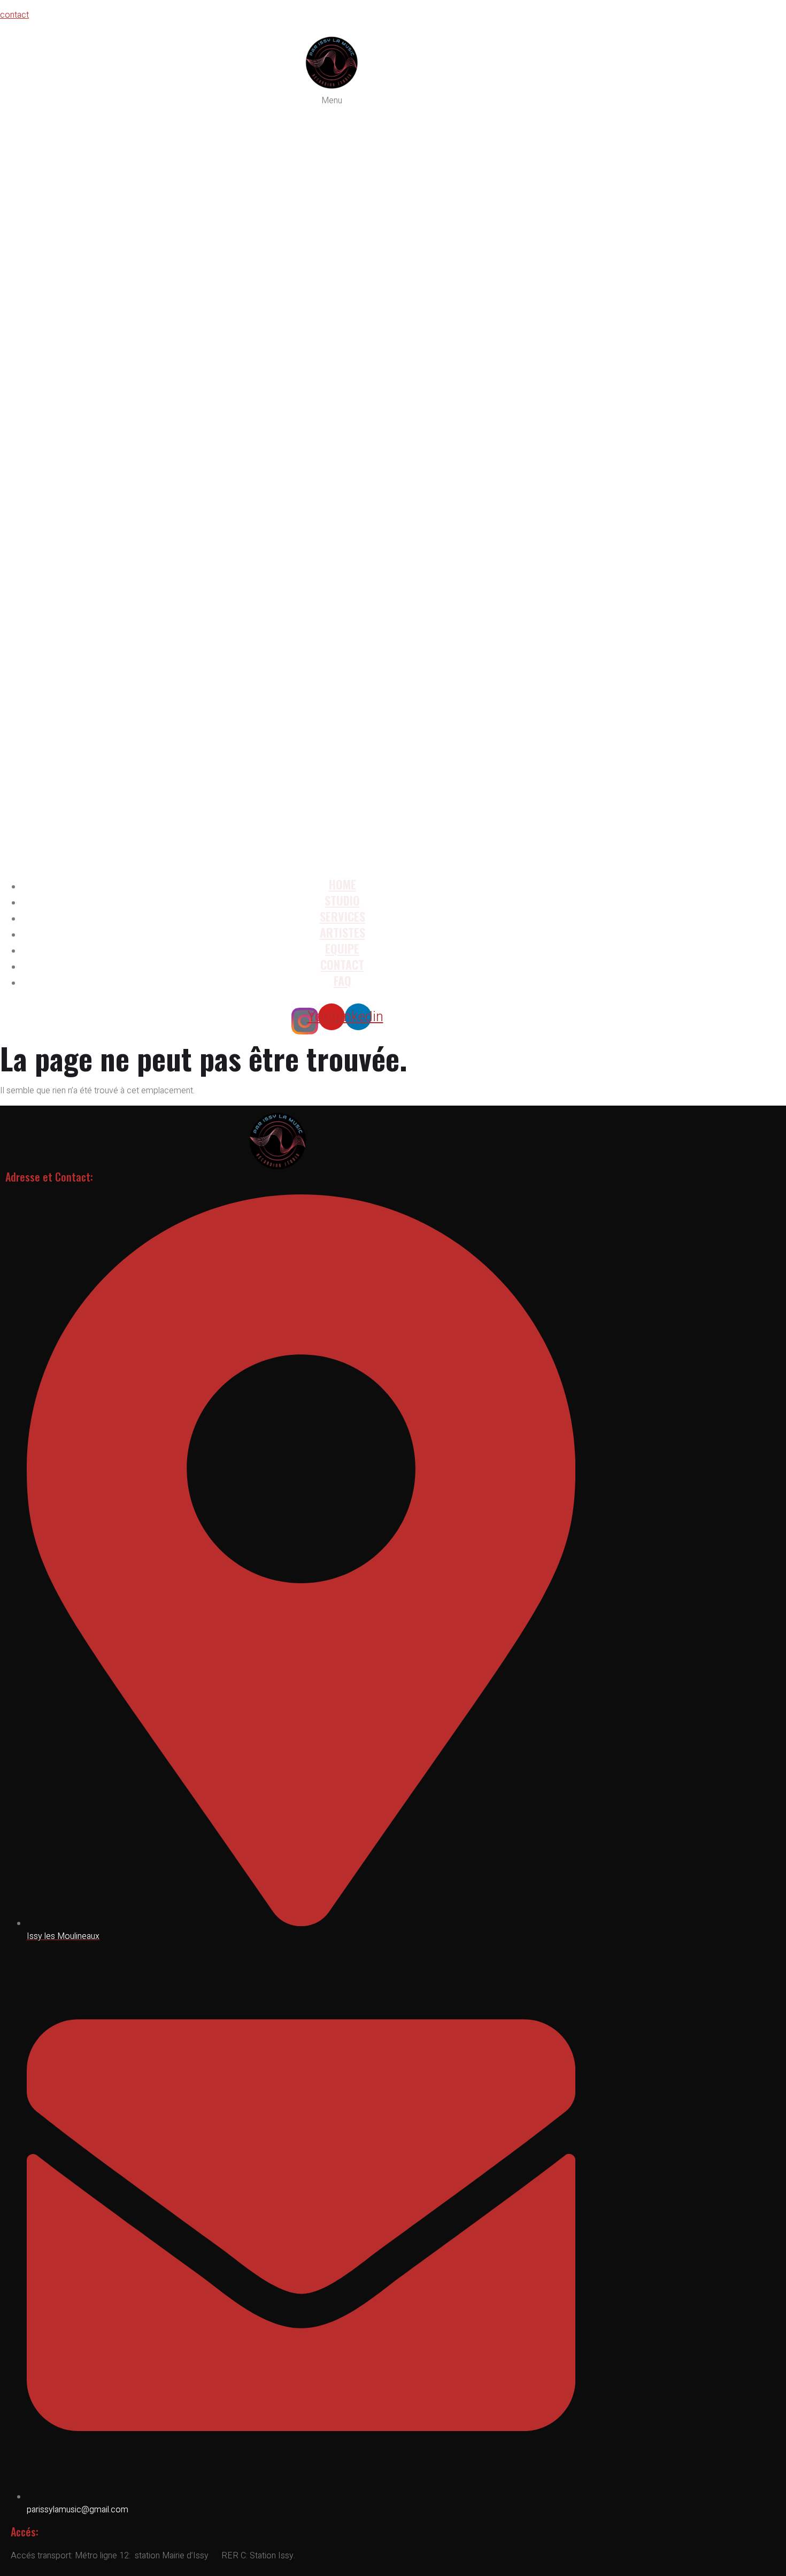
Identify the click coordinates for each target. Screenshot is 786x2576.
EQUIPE (342, 948)
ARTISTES (342, 932)
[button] (332, 481)
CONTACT (342, 964)
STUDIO (342, 900)
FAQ (342, 980)
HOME (342, 884)
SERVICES (342, 916)
